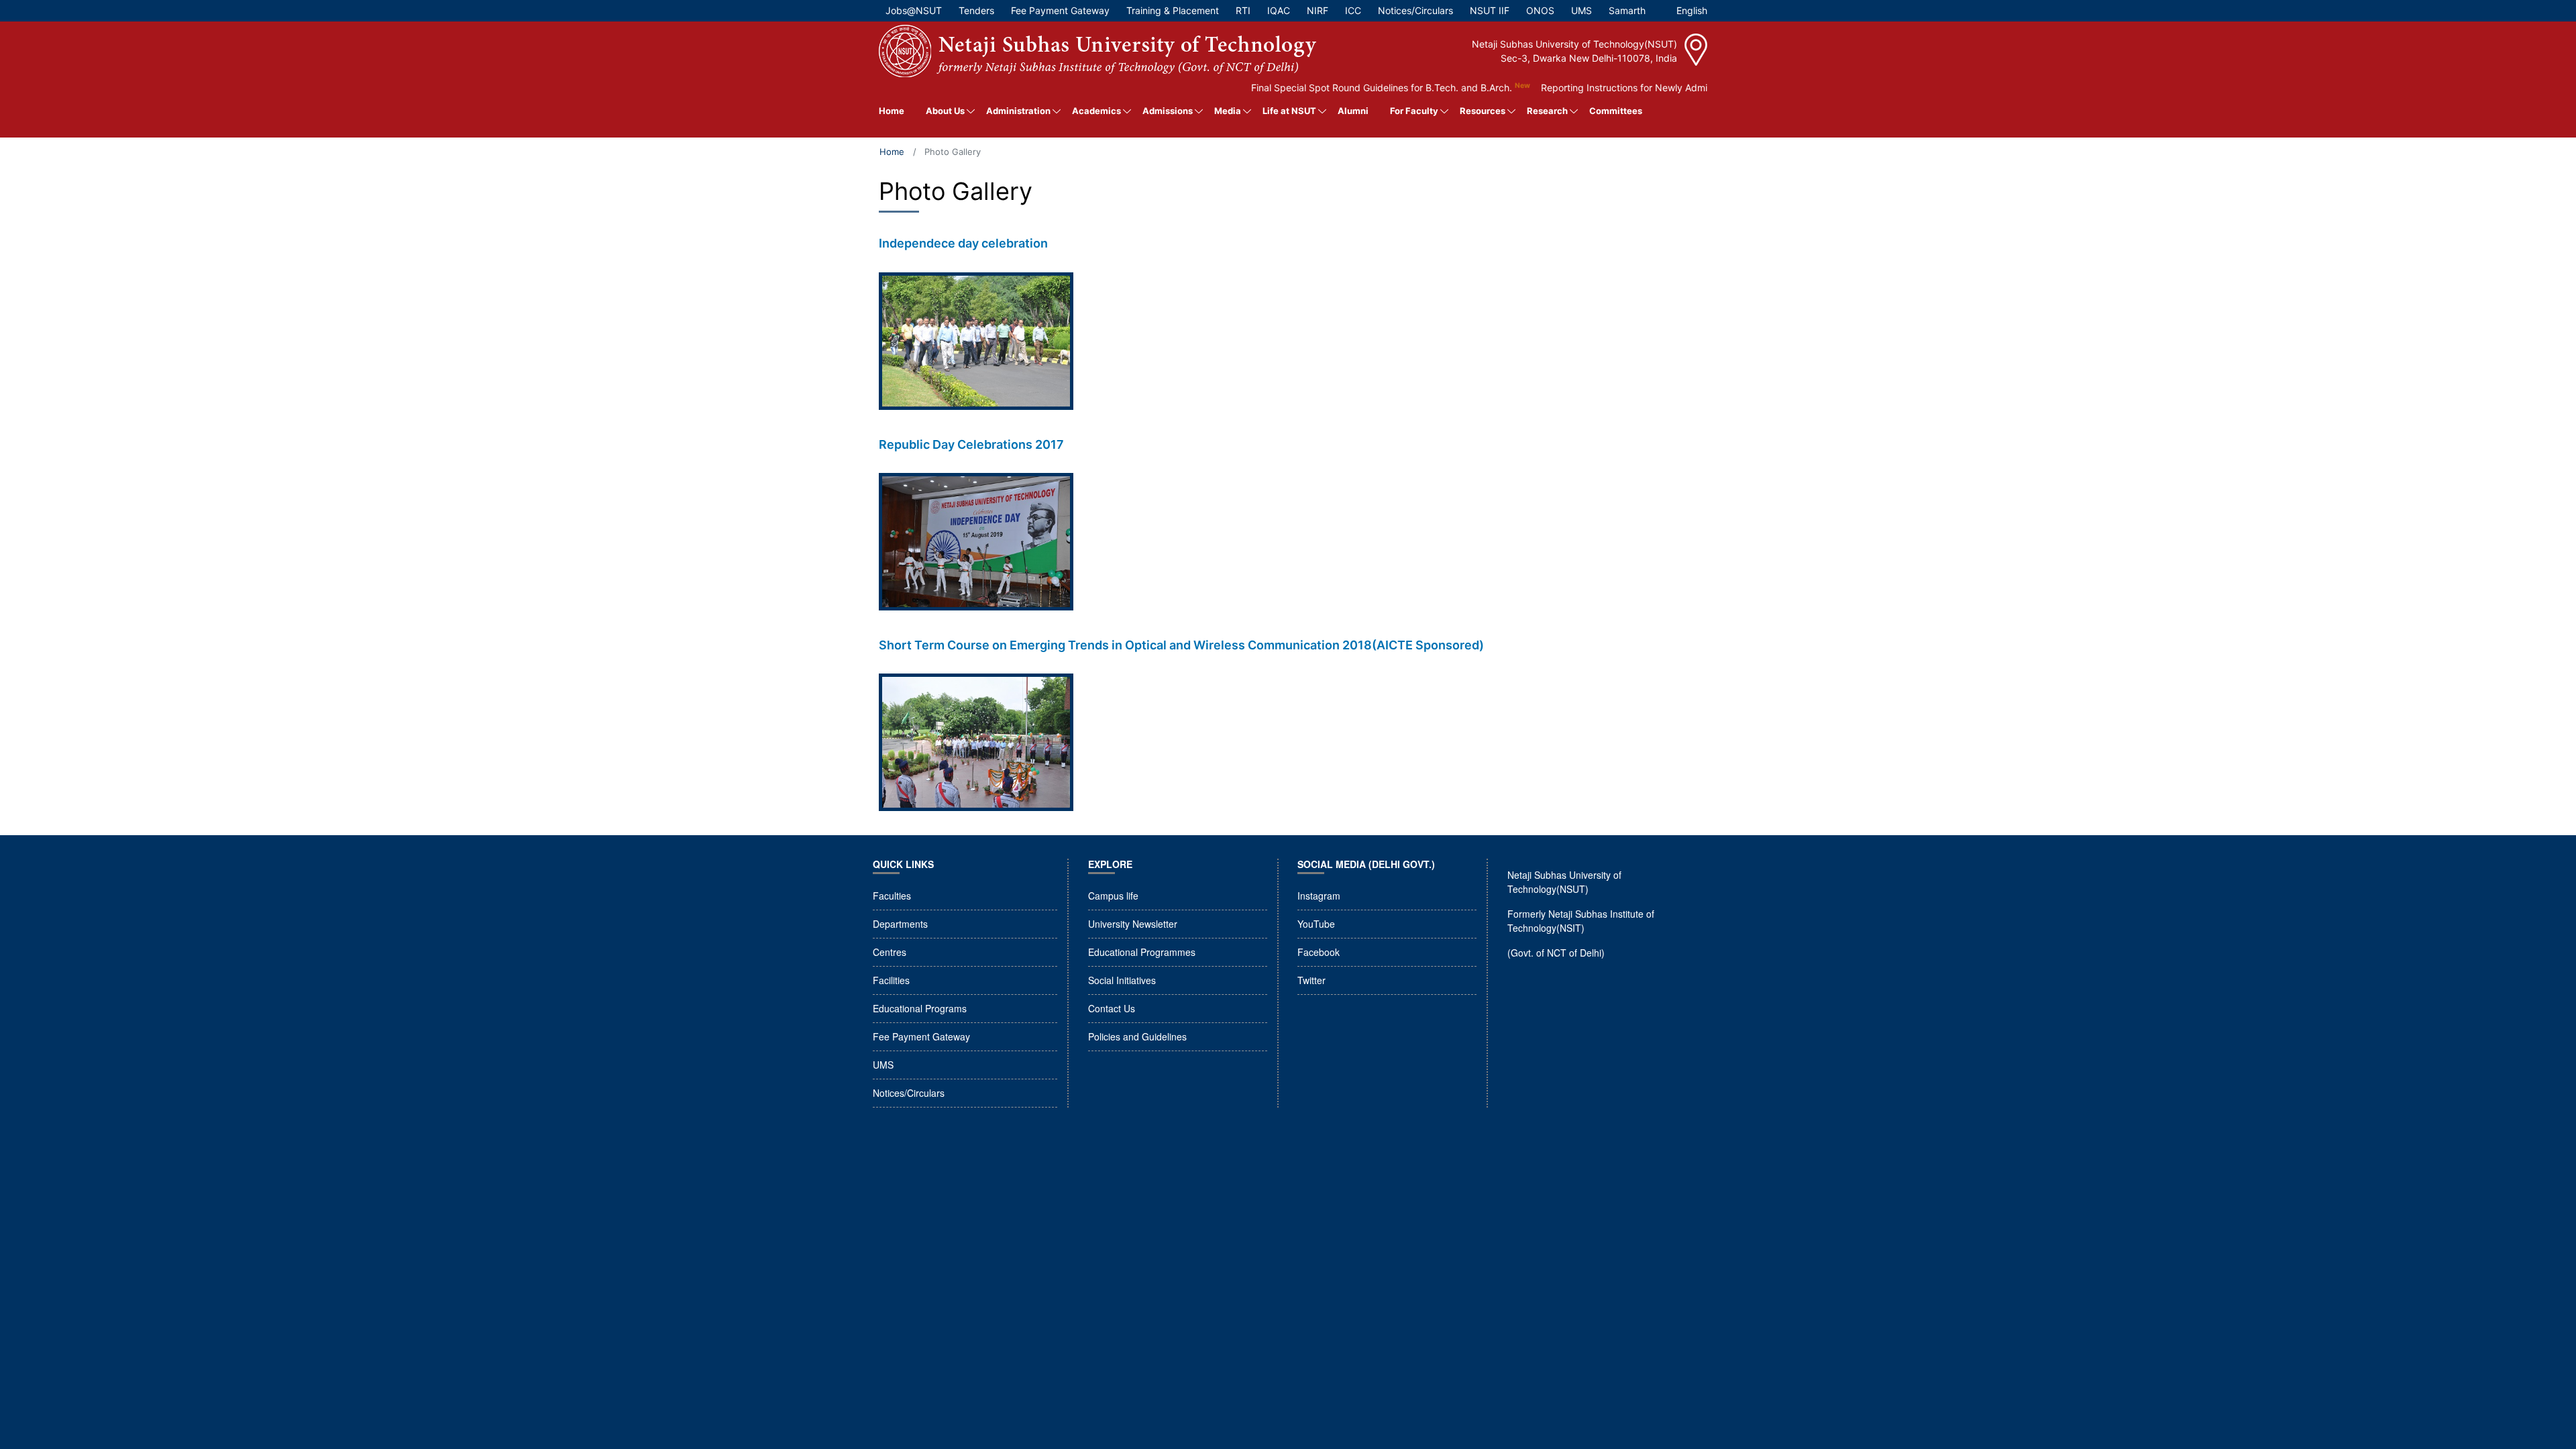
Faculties (892, 896)
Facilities (891, 980)
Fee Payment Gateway (921, 1036)
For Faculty (1414, 111)
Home (892, 111)
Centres (890, 952)
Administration (1018, 111)
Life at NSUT (1289, 111)
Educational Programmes (1142, 952)
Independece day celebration (963, 243)
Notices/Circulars (909, 1093)
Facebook (1319, 952)
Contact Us (1112, 1008)
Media (1228, 111)
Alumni (1353, 111)
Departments (900, 924)
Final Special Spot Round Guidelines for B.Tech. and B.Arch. (1334, 88)
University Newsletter (1133, 924)
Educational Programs (920, 1008)
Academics (1096, 111)
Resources (1483, 111)
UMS (883, 1065)
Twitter (1311, 980)
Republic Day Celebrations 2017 (971, 444)
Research (1547, 111)
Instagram (1319, 896)
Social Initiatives (1122, 980)
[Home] (1097, 51)
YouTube (1316, 924)
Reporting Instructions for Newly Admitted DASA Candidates (1626, 88)
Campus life (1113, 896)
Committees (1616, 111)
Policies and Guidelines (1137, 1036)
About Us (945, 111)
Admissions (1168, 111)
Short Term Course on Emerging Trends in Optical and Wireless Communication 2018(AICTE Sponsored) (1181, 645)
